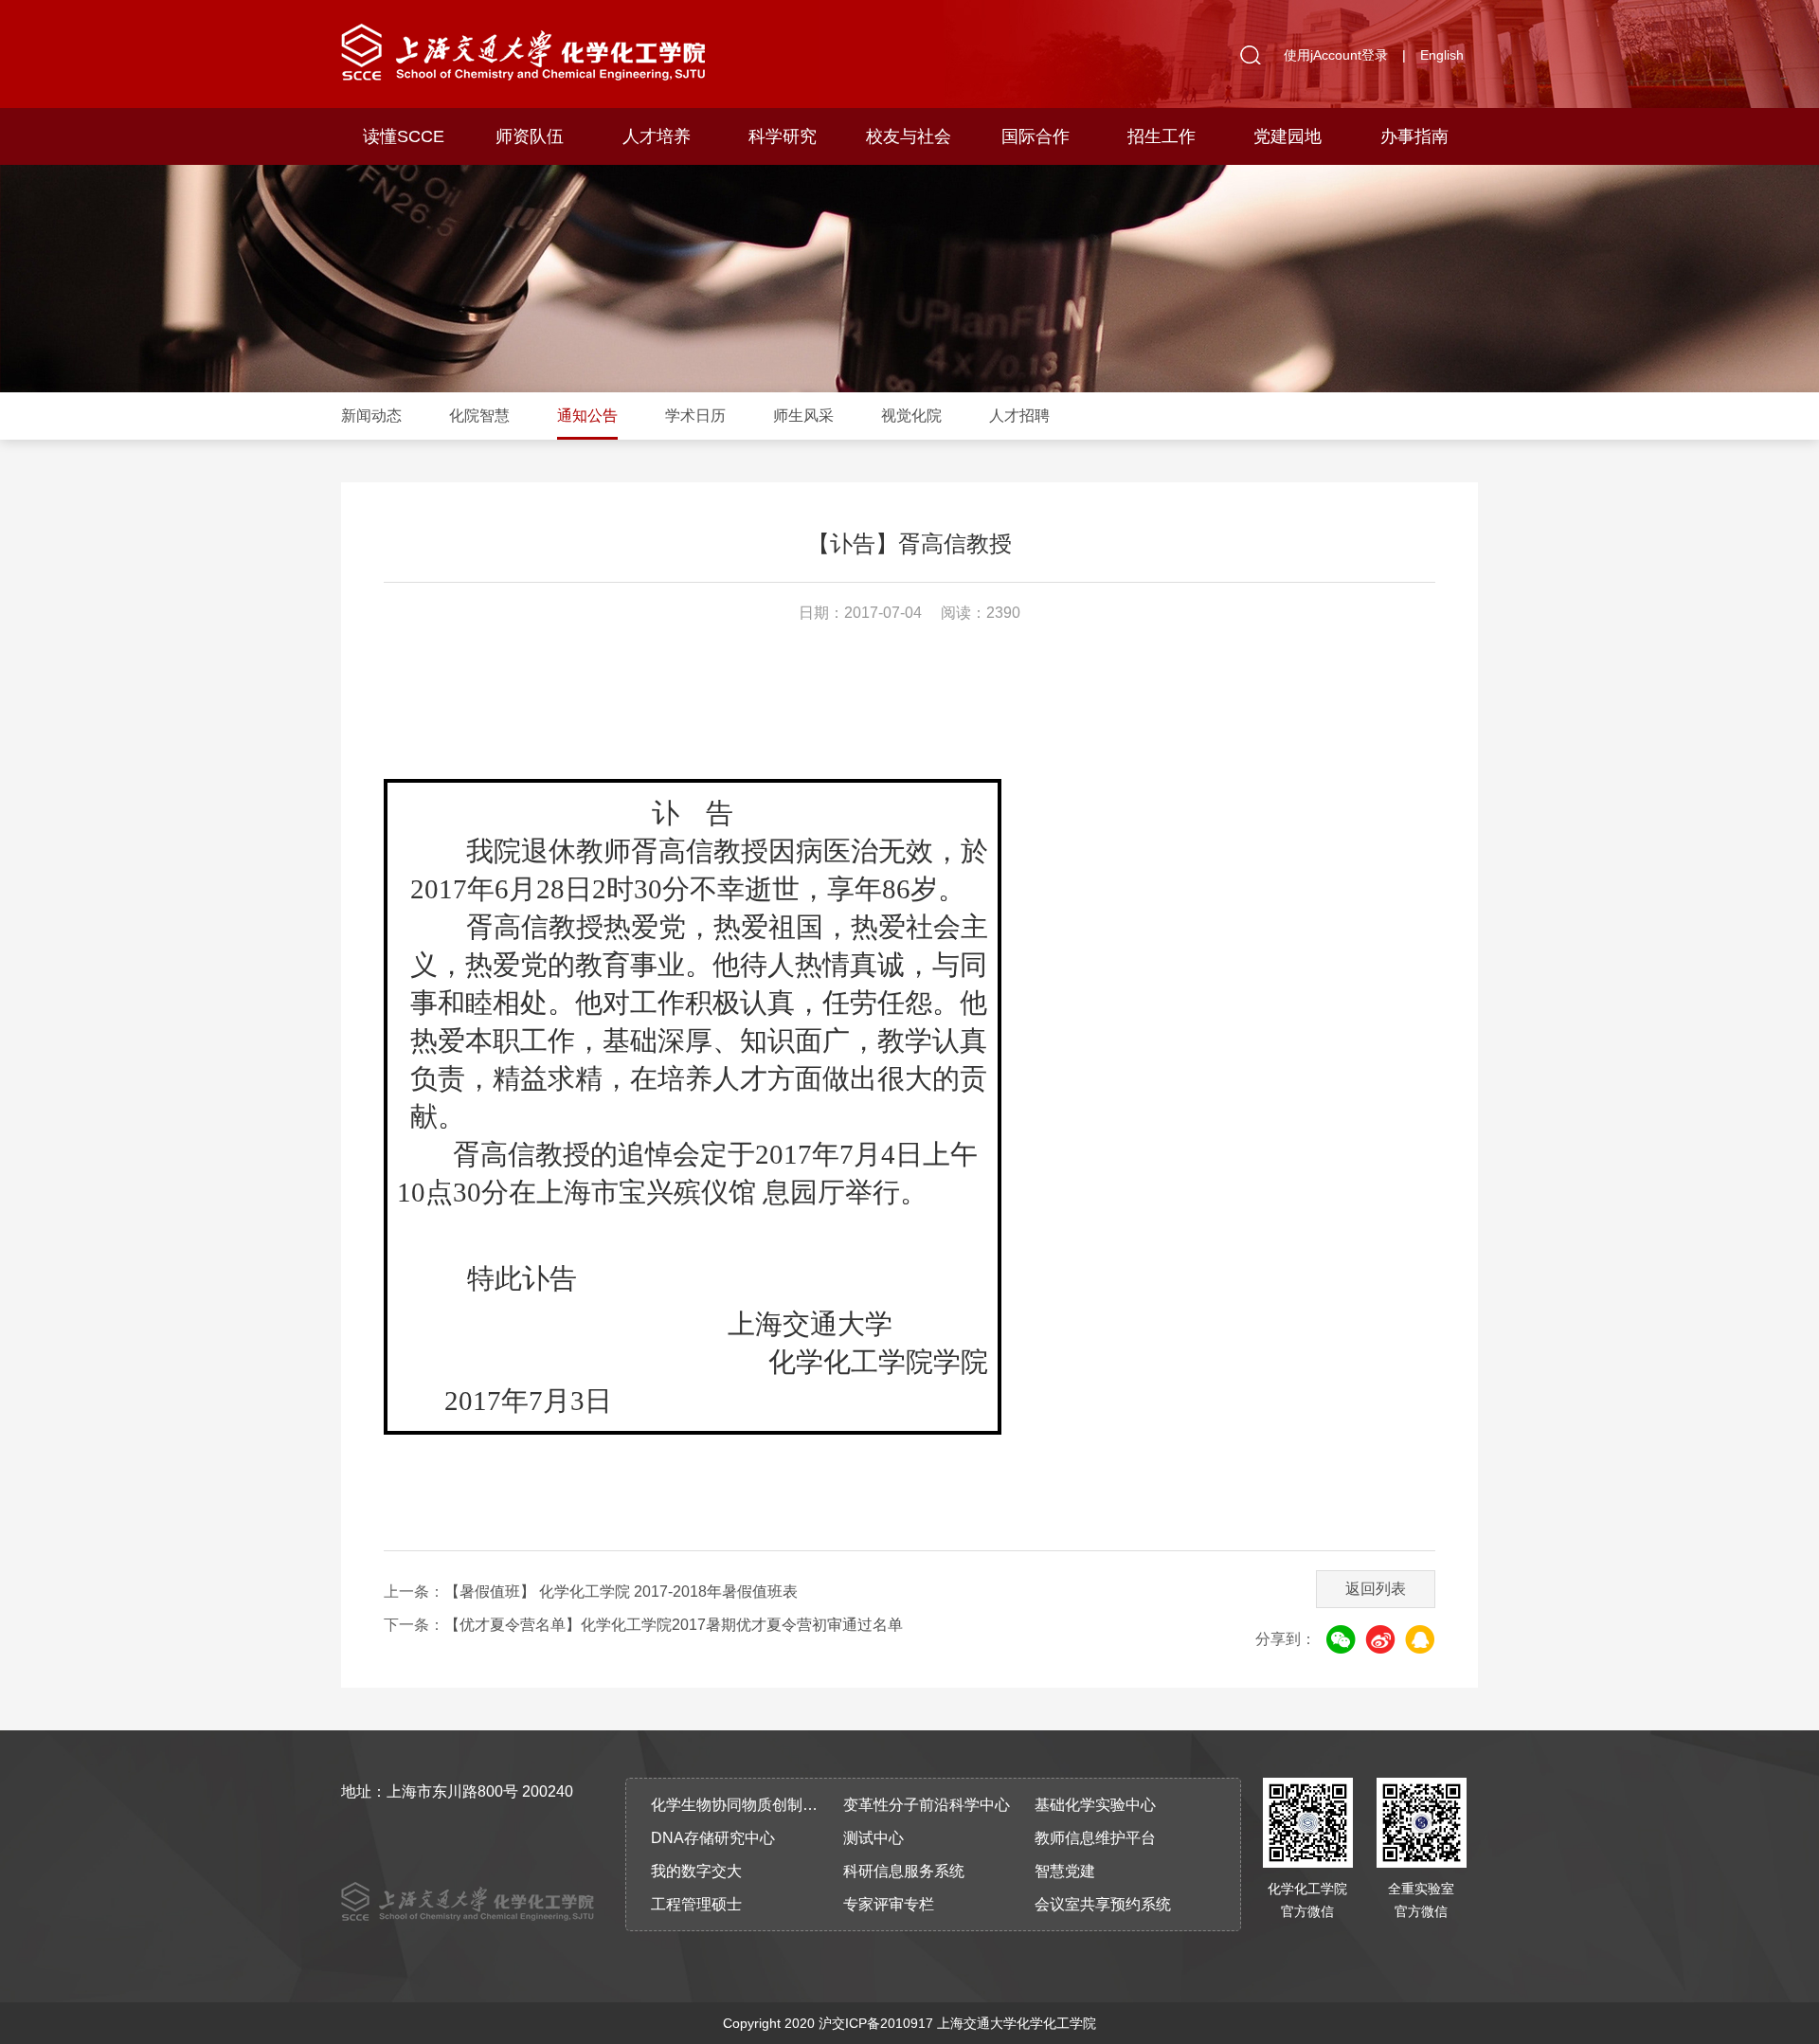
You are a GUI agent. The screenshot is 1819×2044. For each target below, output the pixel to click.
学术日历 (695, 416)
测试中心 (873, 1838)
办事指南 (1414, 136)
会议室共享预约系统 (1103, 1904)
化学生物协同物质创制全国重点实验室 (741, 1805)
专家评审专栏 (889, 1904)
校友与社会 (909, 136)
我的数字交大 (696, 1871)
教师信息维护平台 (1095, 1838)
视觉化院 (911, 416)
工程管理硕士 (696, 1904)
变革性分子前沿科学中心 (927, 1805)
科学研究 (783, 136)
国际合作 (1036, 136)
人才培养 (657, 136)
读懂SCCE (404, 136)
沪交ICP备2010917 (876, 2023)
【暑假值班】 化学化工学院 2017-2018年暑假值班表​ (621, 1592)
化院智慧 (479, 416)
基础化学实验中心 (1095, 1805)
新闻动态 (371, 416)
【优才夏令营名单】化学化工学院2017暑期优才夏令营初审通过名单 (674, 1625)
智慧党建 (1065, 1871)
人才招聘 (1019, 416)
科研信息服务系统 (904, 1871)
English (1442, 55)
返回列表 (1376, 1589)
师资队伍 (530, 136)
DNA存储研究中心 (713, 1838)
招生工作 (1162, 136)
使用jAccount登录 (1336, 55)
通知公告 (587, 416)
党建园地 (1288, 136)
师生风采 (803, 416)
